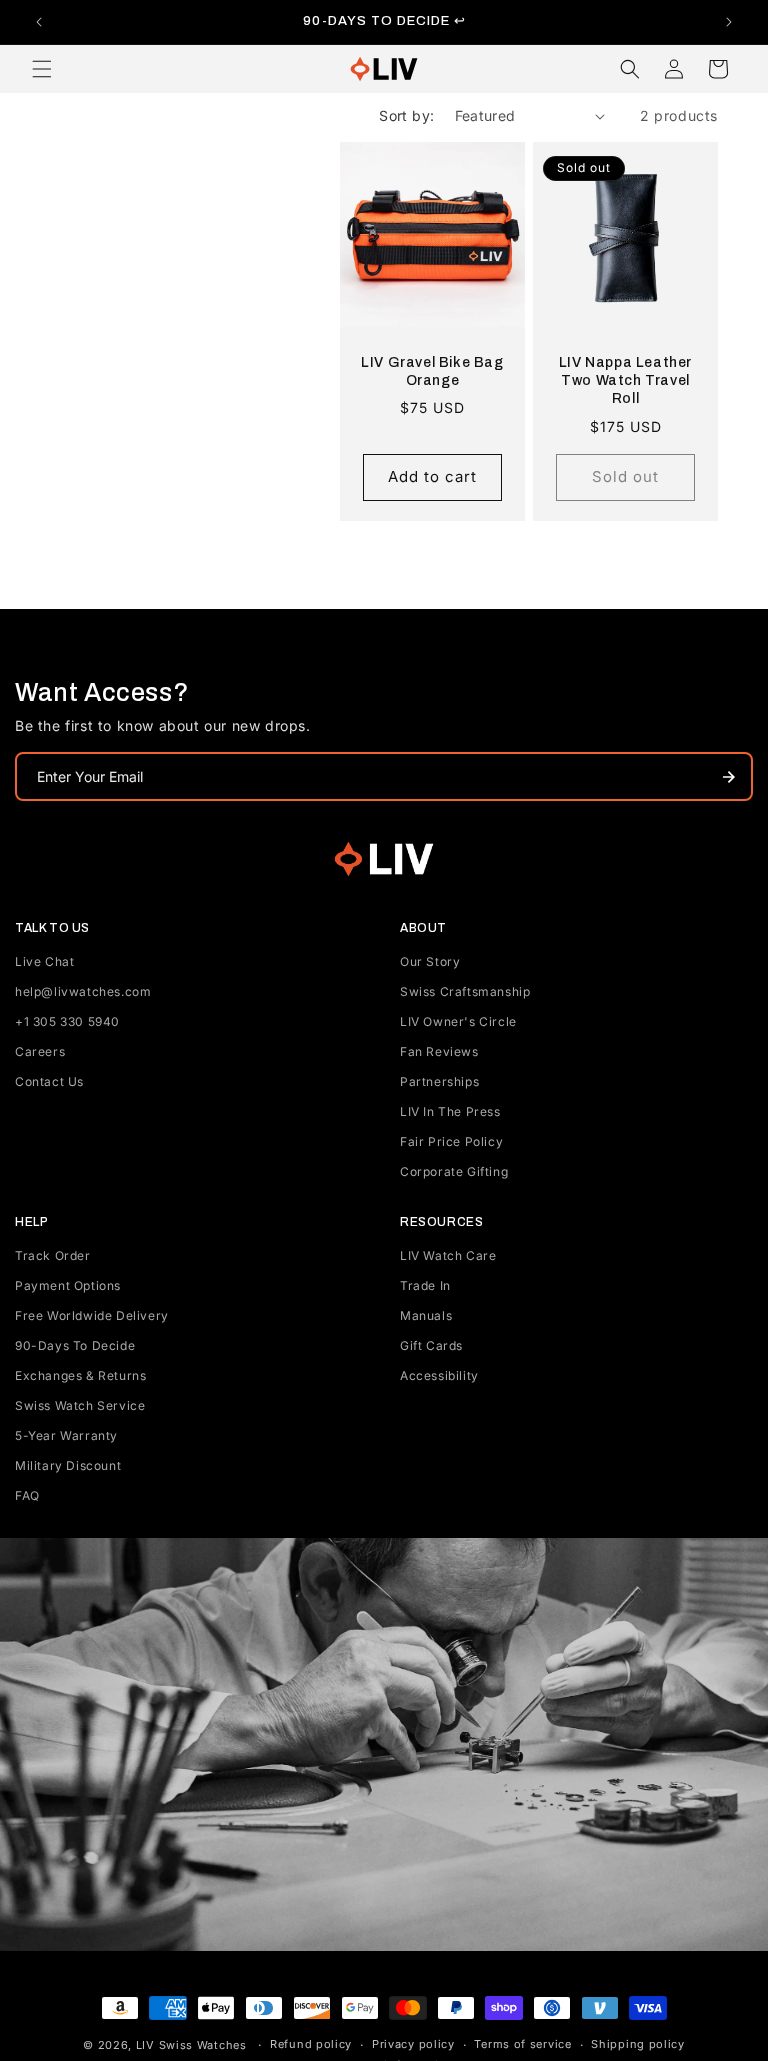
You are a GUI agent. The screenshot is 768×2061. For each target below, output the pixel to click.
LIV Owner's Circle (458, 1021)
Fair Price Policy (451, 1141)
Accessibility (439, 1375)
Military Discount (68, 1465)
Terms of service (522, 2044)
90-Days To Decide (75, 1345)
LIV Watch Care (448, 1255)
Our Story (430, 961)
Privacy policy (413, 2044)
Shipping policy (638, 2044)
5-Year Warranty (66, 1435)
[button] (42, 69)
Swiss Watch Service (80, 1405)
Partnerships (439, 1081)
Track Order (53, 1255)
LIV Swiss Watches (191, 2045)
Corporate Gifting (454, 1171)
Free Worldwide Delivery (92, 1315)
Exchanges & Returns (80, 1375)
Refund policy (311, 2044)
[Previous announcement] (39, 22)
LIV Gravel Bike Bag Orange (432, 371)
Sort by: (406, 115)
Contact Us (49, 1081)
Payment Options (68, 1285)
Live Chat (44, 961)
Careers (40, 1051)
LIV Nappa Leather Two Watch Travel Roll (625, 380)
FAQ (27, 1495)
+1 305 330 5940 (67, 1021)
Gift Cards (431, 1345)
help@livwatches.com (83, 991)
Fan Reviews (439, 1051)
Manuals (426, 1315)
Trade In (425, 1285)
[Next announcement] (729, 22)
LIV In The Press (450, 1111)
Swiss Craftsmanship (465, 991)
